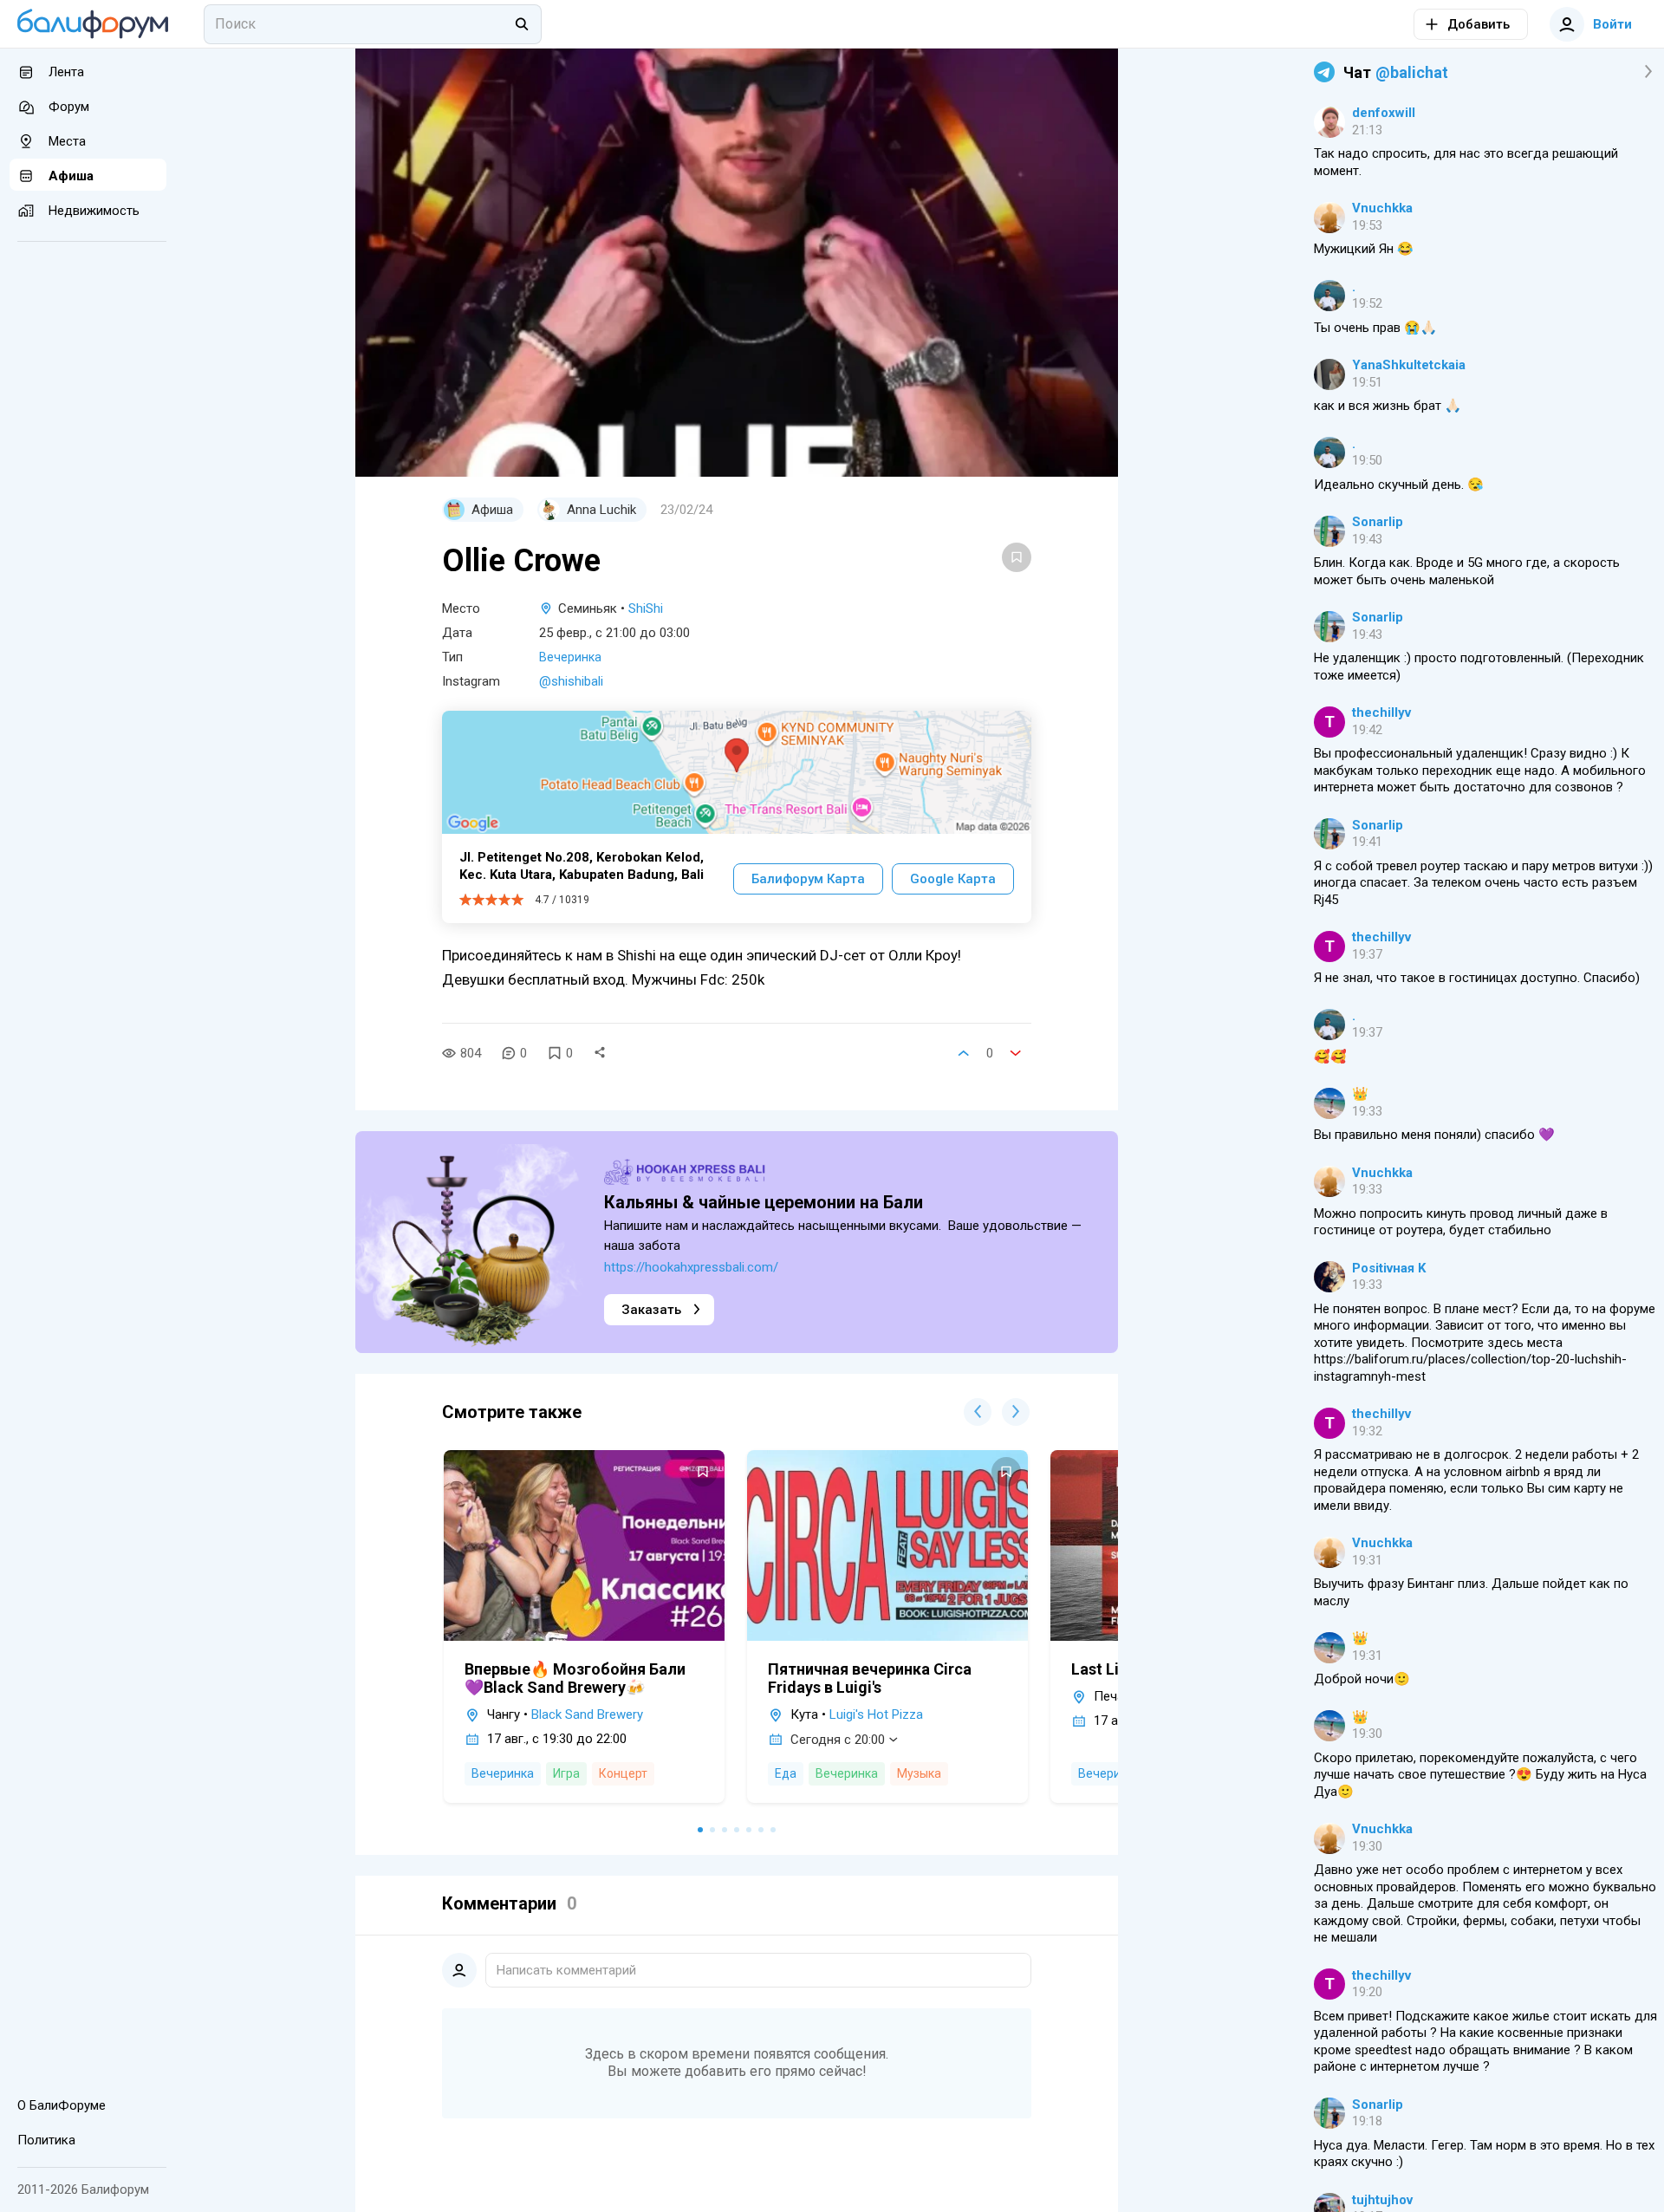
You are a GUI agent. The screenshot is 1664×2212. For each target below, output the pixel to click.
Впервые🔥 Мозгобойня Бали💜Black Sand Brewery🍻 (575, 1678)
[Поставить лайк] (964, 1053)
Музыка (919, 1773)
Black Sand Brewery (587, 1714)
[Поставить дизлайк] (1016, 1053)
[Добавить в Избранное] (1017, 557)
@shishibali (571, 681)
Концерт (623, 1773)
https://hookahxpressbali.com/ (691, 1267)
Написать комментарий (566, 1970)
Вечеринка (570, 657)
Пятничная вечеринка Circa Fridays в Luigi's (870, 1678)
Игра (566, 1773)
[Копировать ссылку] (600, 1053)
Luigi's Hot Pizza (876, 1714)
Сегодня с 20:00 (838, 1740)
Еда (786, 1773)
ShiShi (646, 608)
